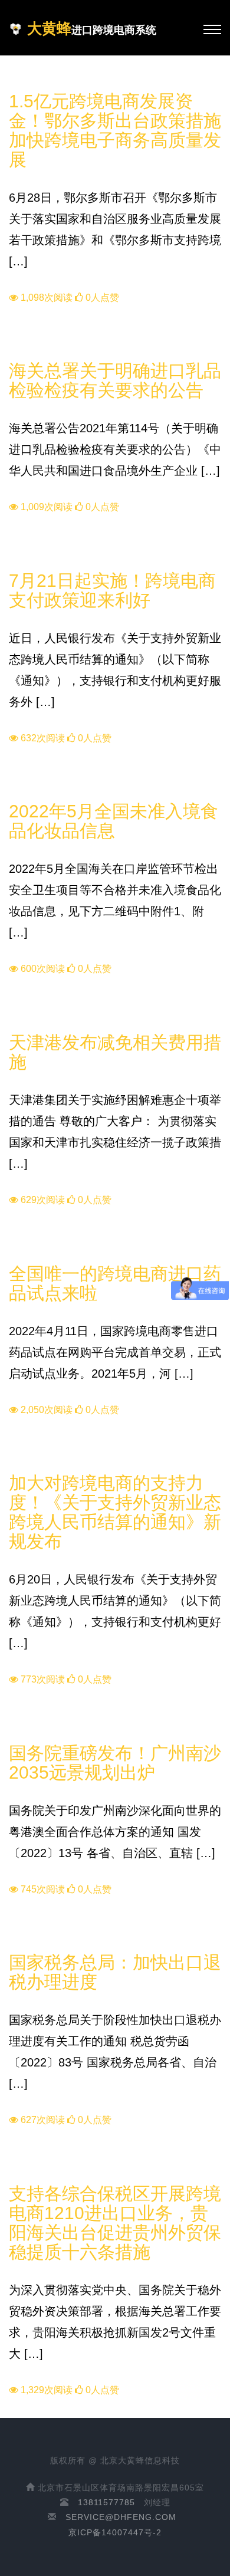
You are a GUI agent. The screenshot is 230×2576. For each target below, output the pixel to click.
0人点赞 (101, 298)
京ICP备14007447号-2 (115, 2532)
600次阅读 (42, 969)
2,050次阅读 (45, 1410)
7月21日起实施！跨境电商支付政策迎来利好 (112, 590)
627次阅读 (42, 2120)
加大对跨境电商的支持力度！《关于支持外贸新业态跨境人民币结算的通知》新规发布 (115, 1512)
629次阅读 (42, 1200)
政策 (20, 83)
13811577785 (106, 2502)
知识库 (24, 353)
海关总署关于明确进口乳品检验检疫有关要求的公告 (115, 380)
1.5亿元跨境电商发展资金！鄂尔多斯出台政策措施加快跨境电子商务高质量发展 (115, 130)
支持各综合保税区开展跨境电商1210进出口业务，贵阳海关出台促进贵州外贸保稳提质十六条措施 (115, 2223)
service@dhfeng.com (121, 2517)
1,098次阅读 (45, 298)
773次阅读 (42, 1679)
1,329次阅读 (45, 2390)
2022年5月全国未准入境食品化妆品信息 (114, 821)
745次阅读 (42, 1889)
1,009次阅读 (45, 507)
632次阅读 (42, 738)
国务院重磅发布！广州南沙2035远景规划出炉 (115, 1763)
